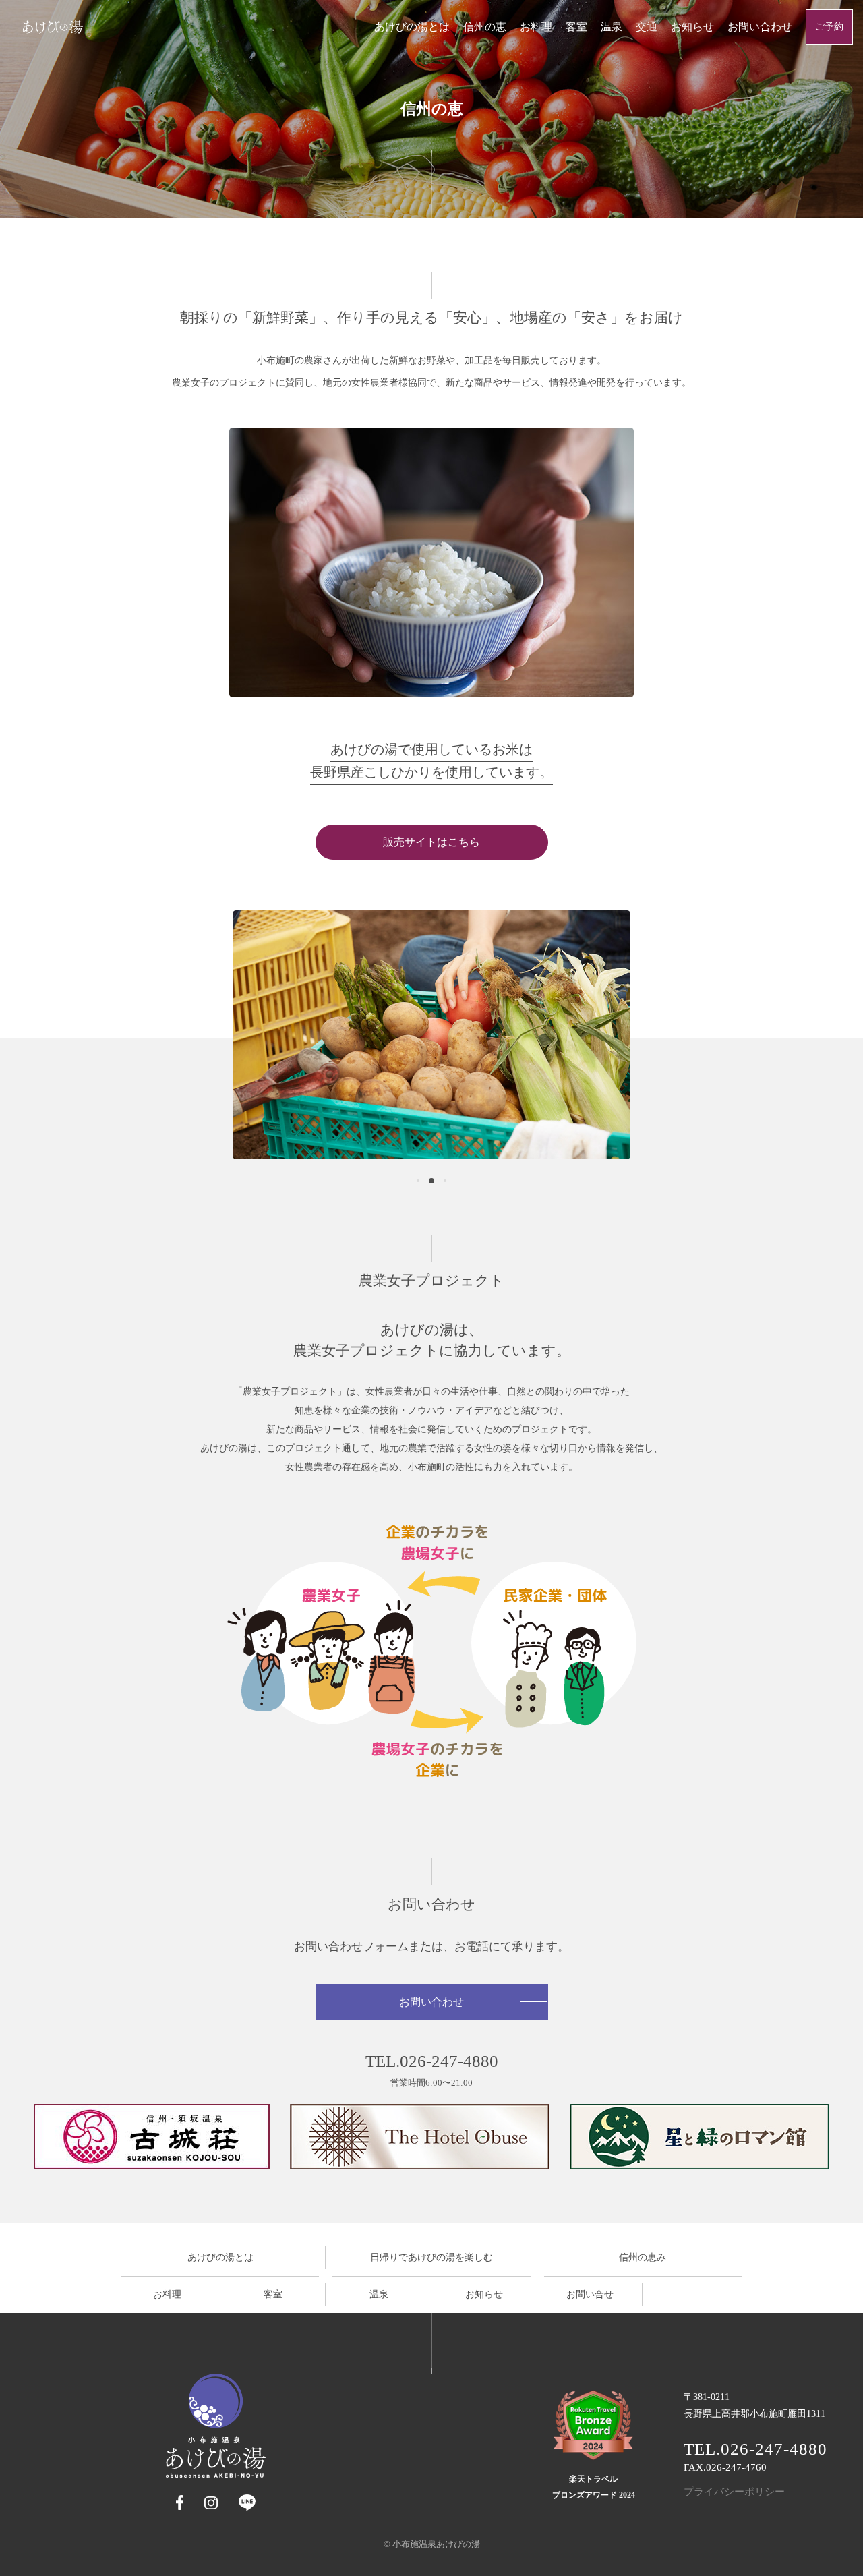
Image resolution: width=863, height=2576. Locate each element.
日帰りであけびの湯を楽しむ (431, 2257)
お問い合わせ (760, 27)
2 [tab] (431, 1181)
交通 (647, 27)
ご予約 (829, 27)
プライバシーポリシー (734, 2492)
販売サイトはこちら (431, 842)
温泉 (612, 27)
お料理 (536, 27)
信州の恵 (485, 27)
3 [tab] (445, 1181)
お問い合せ (590, 2294)
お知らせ (692, 27)
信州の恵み (643, 2257)
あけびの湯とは (412, 27)
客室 (576, 27)
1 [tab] (418, 1181)
